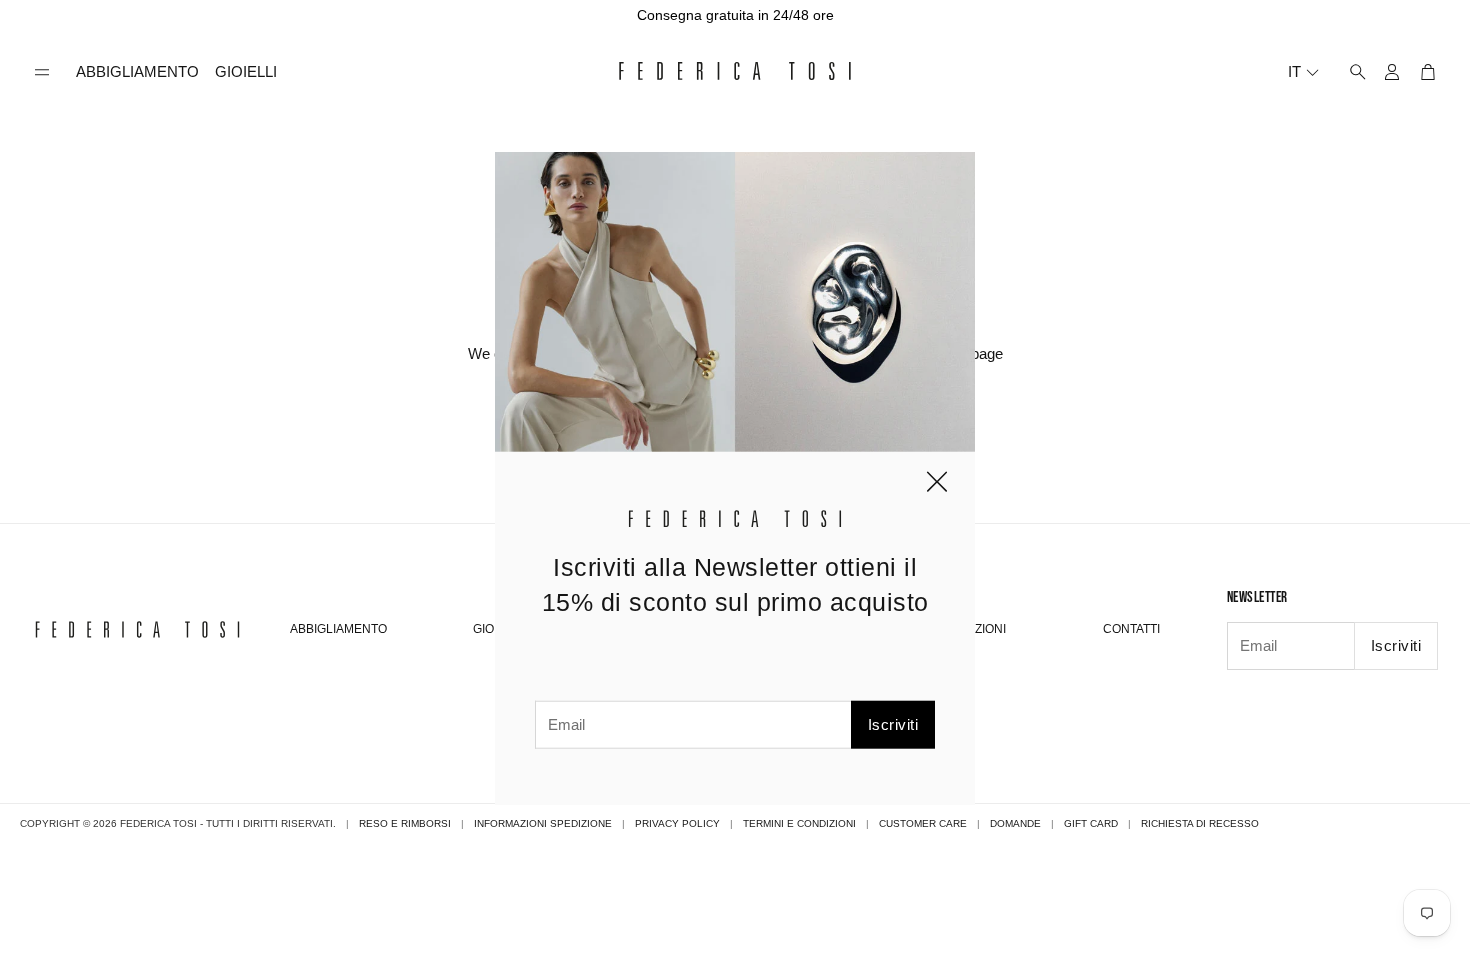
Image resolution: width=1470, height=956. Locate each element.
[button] (42, 72)
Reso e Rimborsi (405, 823)
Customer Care (923, 823)
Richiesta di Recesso (1200, 823)
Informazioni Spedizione (543, 823)
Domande (1015, 823)
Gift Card (1091, 823)
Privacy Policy (677, 823)
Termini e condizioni (799, 823)
